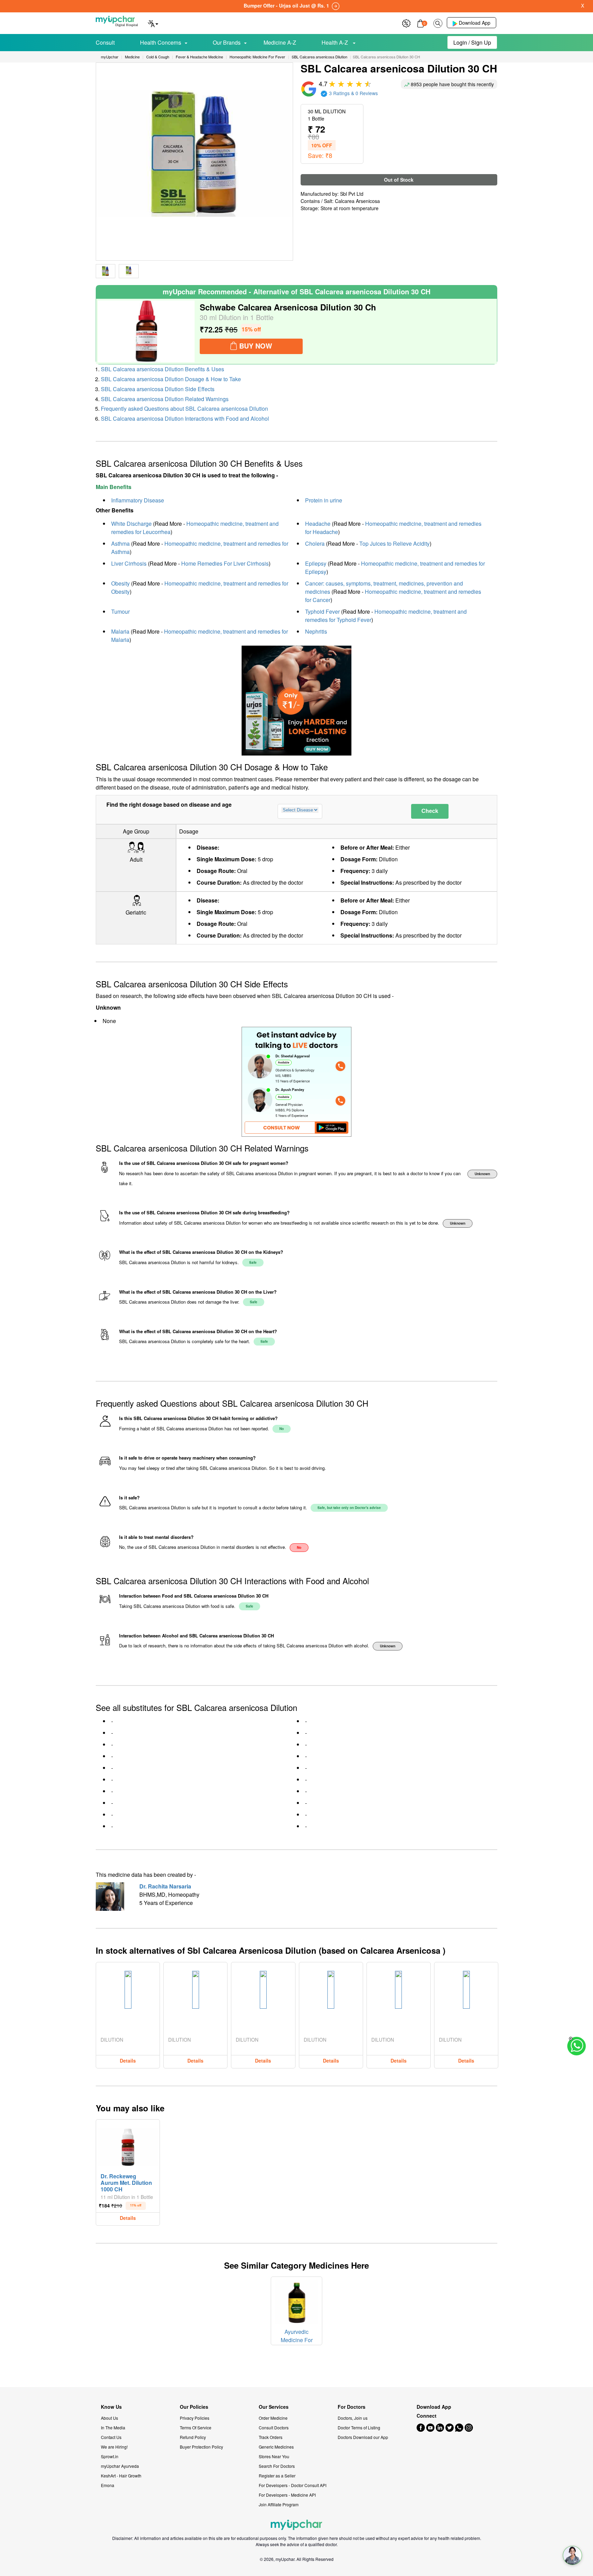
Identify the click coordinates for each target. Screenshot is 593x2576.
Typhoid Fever (322, 611)
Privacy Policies (195, 2418)
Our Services (274, 2407)
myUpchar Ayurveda (120, 2466)
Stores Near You (274, 2456)
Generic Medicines (276, 2447)
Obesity (120, 583)
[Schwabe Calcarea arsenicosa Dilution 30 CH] (146, 331)
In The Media (113, 2427)
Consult (105, 42)
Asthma (120, 543)
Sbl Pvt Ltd (352, 194)
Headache (318, 524)
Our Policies (194, 2407)
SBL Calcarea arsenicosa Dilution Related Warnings (165, 399)
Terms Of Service (196, 2427)
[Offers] (406, 22)
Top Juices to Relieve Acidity (394, 543)
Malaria (120, 631)
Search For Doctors (277, 2466)
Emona (108, 2485)
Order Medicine (273, 2418)
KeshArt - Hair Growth (121, 2476)
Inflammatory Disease (138, 500)
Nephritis (316, 631)
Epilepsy (316, 563)
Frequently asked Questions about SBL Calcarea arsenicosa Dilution (184, 408)
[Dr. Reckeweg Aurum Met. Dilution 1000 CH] (128, 2145)
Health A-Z (335, 42)
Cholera (315, 543)
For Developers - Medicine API (287, 2495)
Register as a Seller (277, 2476)
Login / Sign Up (472, 42)
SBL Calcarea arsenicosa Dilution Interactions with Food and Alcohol (185, 418)
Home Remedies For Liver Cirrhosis (225, 563)
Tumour (120, 611)
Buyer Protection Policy (201, 2447)
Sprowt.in (110, 2456)
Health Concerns (161, 42)
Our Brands (227, 42)
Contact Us (111, 2437)
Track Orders (271, 2437)
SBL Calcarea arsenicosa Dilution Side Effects (158, 389)
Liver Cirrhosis (129, 563)
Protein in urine (324, 500)
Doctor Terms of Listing (359, 2427)
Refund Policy (193, 2437)
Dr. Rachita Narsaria (165, 1886)
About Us (109, 2418)
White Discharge (131, 524)
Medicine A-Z (280, 42)
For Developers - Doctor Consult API (293, 2485)
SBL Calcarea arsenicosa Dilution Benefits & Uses (162, 369)
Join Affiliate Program (279, 2504)
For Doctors (352, 2407)
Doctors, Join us (353, 2418)
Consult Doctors (274, 2427)
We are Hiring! (114, 2447)
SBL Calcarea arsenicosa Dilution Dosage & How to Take (171, 379)
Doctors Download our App (363, 2437)
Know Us (111, 2407)
